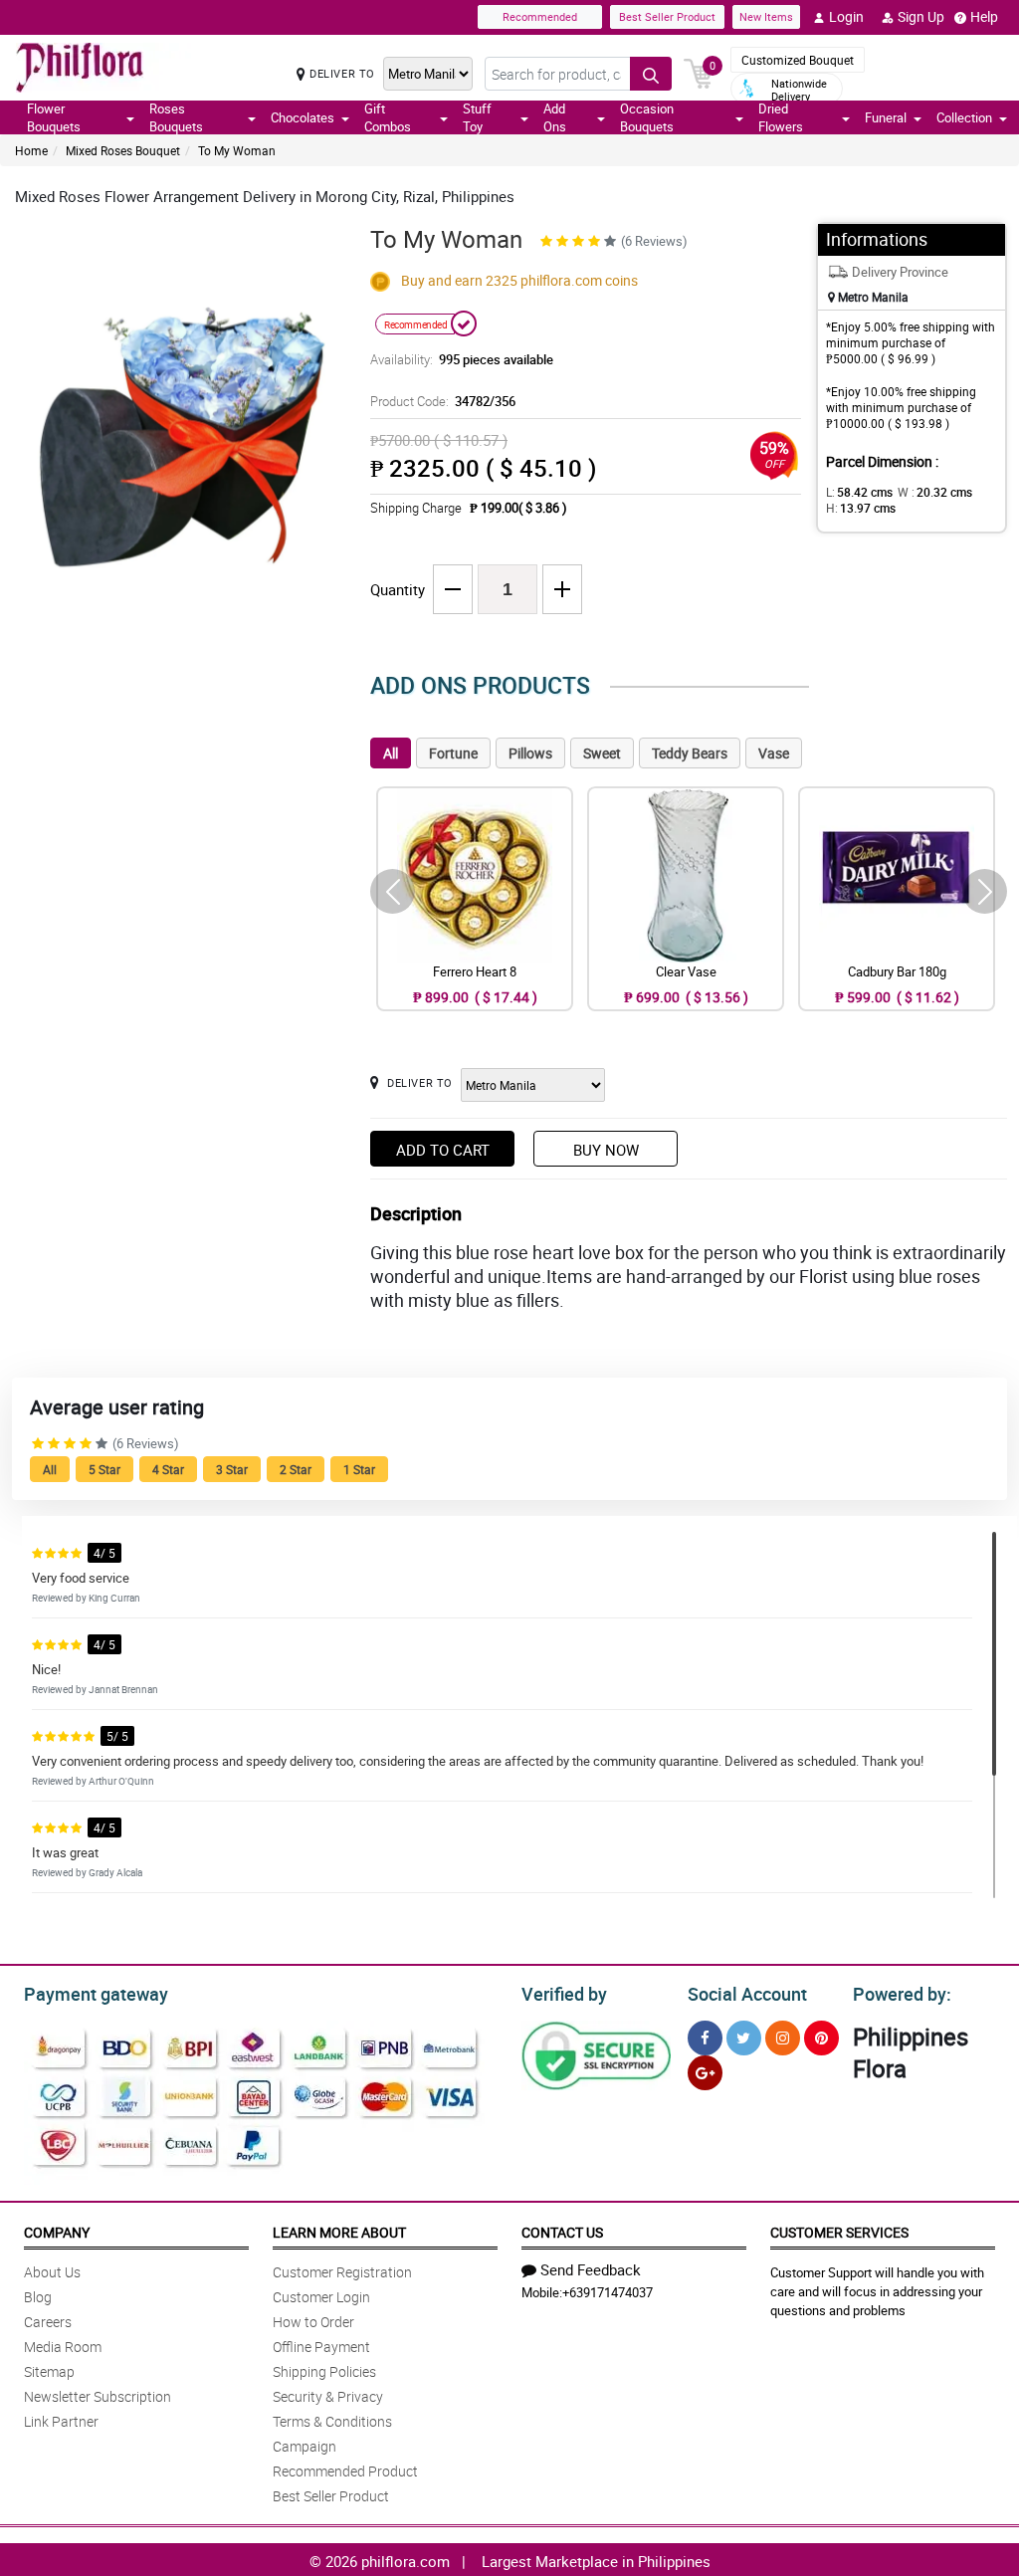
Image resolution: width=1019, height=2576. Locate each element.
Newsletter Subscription (98, 2396)
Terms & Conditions (332, 2421)
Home (31, 150)
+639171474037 (608, 2292)
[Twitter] (744, 2038)
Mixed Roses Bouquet (123, 150)
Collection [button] (964, 117)
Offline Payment (321, 2347)
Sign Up (921, 16)
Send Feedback (591, 2269)
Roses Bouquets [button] (176, 117)
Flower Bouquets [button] (54, 117)
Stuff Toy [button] (477, 117)
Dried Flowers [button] (781, 117)
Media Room (63, 2347)
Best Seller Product (667, 16)
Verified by (564, 1994)
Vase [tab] (774, 753)
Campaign (305, 2446)
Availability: (462, 359)
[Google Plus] (705, 2073)
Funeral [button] (886, 117)
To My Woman (237, 150)
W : (935, 492)
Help (984, 16)
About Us (52, 2272)
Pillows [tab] (530, 753)
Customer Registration (342, 2272)
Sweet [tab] (602, 753)
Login (846, 16)
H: (861, 508)
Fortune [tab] (453, 753)
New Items (766, 16)
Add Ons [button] (555, 117)
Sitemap (49, 2371)
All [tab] (391, 753)
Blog (38, 2297)
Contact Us (562, 2232)
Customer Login (321, 2297)
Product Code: (443, 401)
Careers (48, 2322)
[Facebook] (705, 2038)
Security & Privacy (328, 2396)
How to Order (313, 2322)
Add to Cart (443, 1150)
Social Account (747, 1994)
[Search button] (651, 74)
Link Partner (61, 2421)
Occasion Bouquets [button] (647, 117)
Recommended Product (345, 2471)
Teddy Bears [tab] (690, 753)
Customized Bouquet (798, 60)
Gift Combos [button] (388, 117)
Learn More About (339, 2232)
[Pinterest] (821, 2038)
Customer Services (839, 2232)
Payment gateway (96, 1994)
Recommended (540, 16)
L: (859, 492)
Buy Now (606, 1150)
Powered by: (902, 1994)
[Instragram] (783, 2038)
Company (57, 2232)
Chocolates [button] (303, 117)
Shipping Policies (324, 2371)
